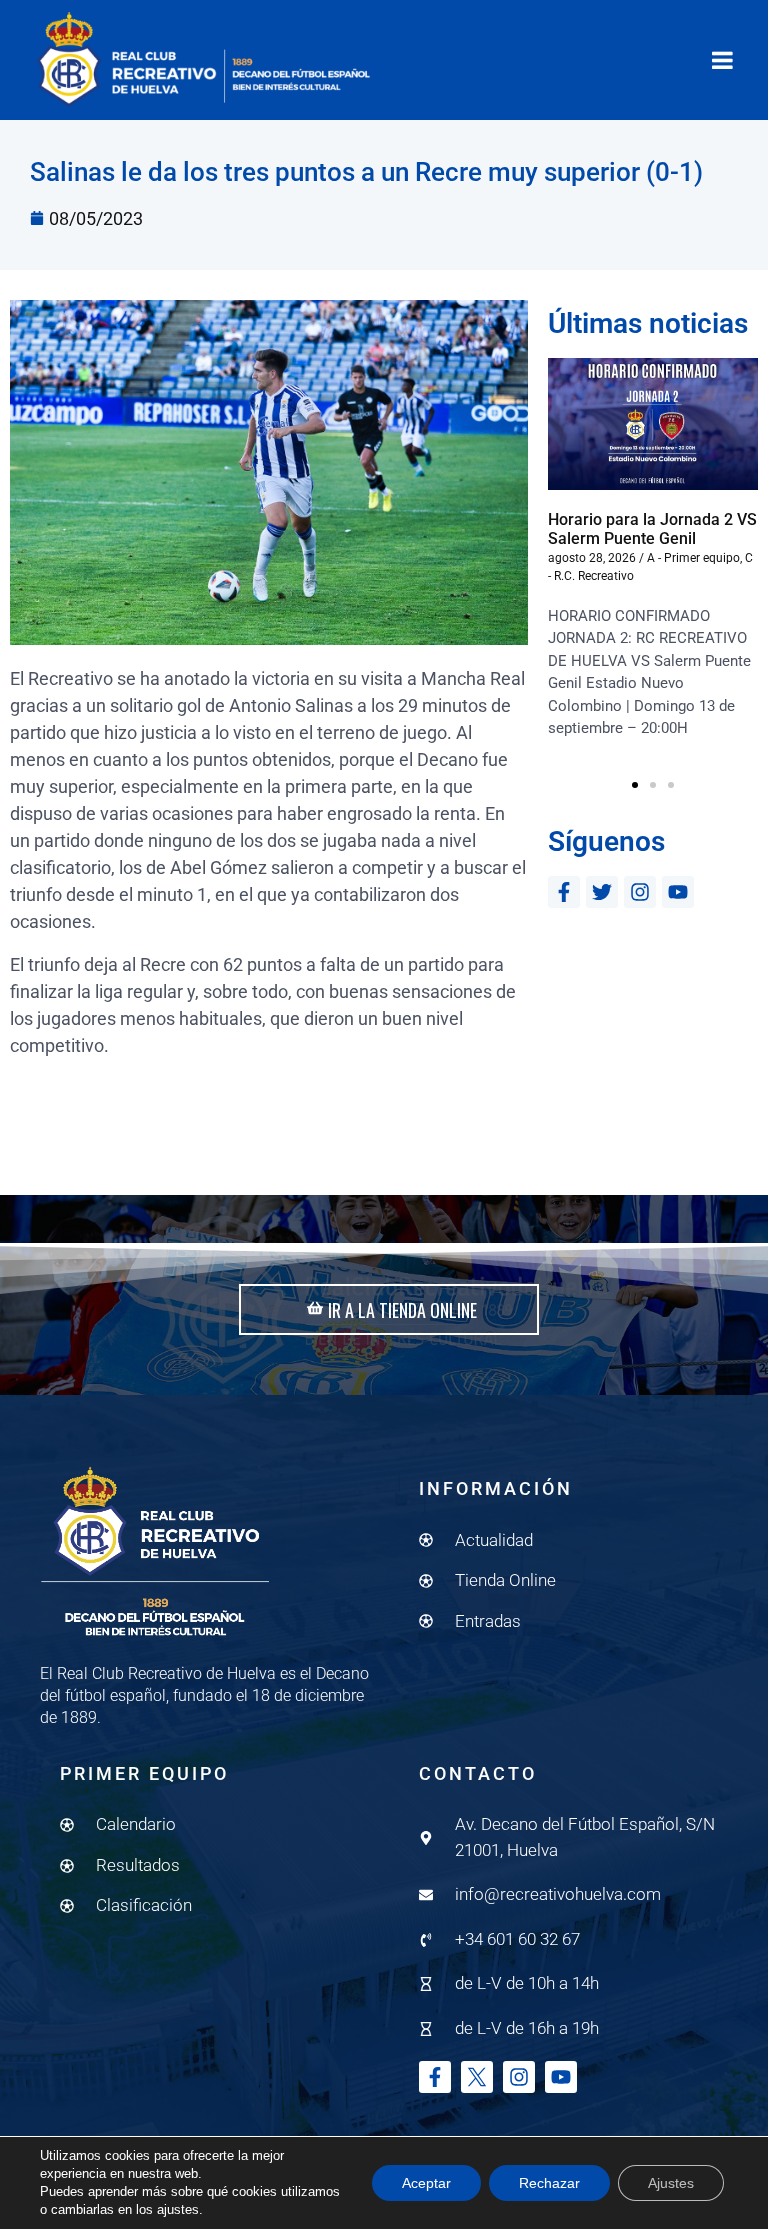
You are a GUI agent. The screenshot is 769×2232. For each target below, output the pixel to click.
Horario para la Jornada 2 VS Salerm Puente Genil (652, 529)
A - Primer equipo (693, 558)
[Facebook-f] (564, 892)
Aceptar (426, 2183)
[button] (635, 785)
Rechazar (549, 2183)
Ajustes (671, 2183)
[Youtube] (678, 892)
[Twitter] (602, 892)
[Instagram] (640, 892)
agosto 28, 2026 (592, 558)
